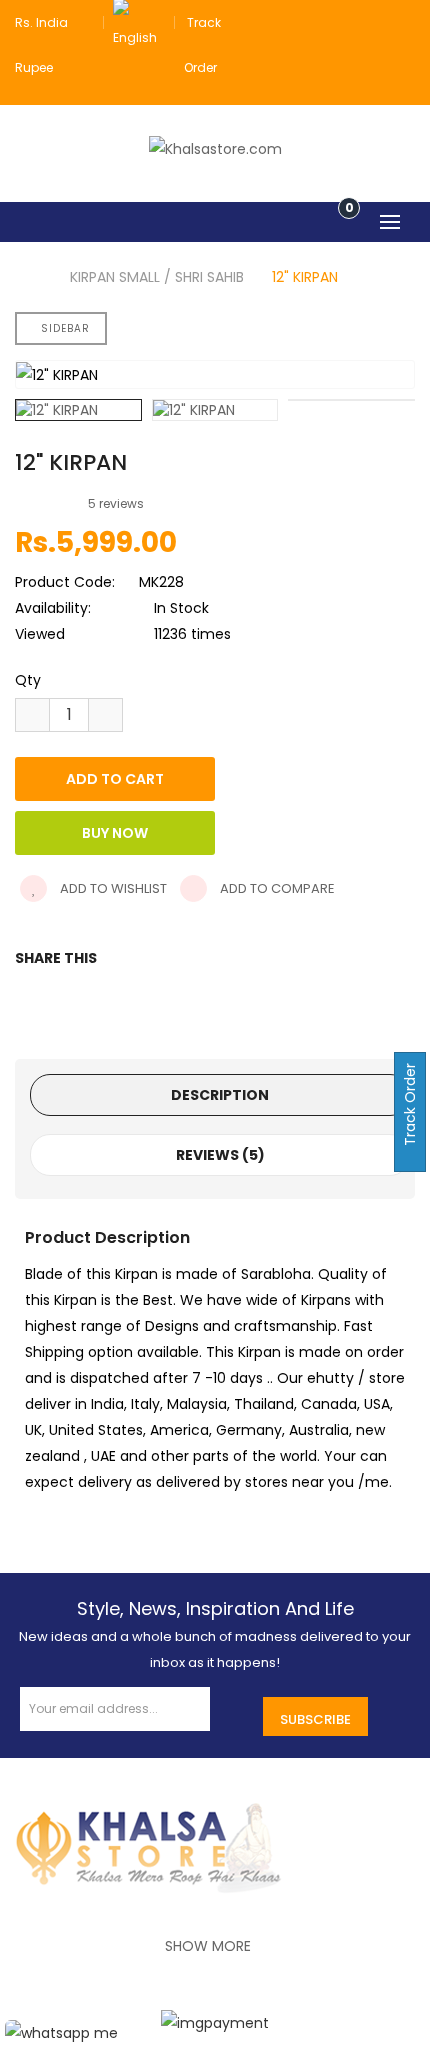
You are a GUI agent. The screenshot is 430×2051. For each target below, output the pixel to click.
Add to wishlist (112, 888)
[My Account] (403, 22)
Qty (28, 680)
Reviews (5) (220, 1155)
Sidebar (65, 328)
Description (220, 1095)
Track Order (410, 1106)
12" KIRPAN (305, 277)
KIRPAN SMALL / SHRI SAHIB (157, 277)
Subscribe (315, 1719)
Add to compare (276, 888)
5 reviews (116, 503)
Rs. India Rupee (41, 45)
